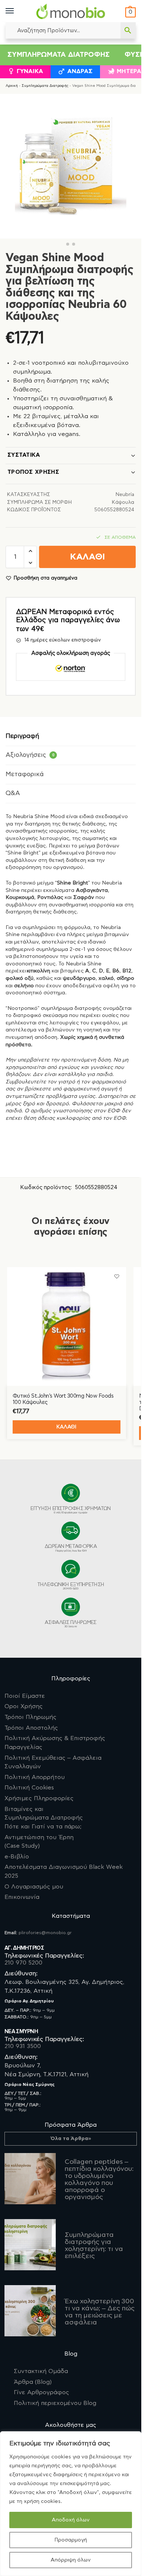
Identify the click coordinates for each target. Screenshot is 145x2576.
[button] (130, 12)
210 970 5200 (23, 1963)
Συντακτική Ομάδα (41, 2371)
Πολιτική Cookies (29, 1788)
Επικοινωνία (22, 1897)
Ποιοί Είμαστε (25, 1696)
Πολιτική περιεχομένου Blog (55, 2403)
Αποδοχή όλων (71, 2520)
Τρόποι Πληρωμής (30, 1717)
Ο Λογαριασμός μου (34, 1887)
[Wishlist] (117, 1276)
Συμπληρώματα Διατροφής (59, 55)
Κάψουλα (123, 503)
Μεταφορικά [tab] (25, 774)
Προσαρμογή (71, 2540)
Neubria (125, 495)
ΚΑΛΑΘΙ (87, 557)
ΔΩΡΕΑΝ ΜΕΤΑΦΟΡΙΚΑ (71, 1548)
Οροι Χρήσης (24, 1706)
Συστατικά (24, 455)
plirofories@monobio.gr (45, 1933)
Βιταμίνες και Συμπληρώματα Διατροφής (44, 1818)
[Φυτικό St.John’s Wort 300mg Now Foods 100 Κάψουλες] (67, 1326)
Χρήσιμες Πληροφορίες (39, 1798)
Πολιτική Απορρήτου (35, 1777)
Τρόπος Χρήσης (33, 472)
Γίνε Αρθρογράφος (41, 2392)
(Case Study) (39, 1842)
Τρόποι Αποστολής (31, 1728)
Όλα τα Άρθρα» (71, 2139)
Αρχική (12, 86)
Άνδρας (80, 71)
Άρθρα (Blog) (33, 2382)
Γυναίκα (30, 71)
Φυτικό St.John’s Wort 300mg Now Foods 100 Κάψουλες (63, 1399)
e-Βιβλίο (17, 1857)
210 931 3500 (23, 2046)
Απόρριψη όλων (71, 2560)
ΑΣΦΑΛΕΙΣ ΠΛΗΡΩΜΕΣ (70, 1624)
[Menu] (17, 11)
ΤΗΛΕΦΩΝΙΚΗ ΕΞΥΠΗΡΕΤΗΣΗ (71, 1586)
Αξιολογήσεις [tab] (30, 755)
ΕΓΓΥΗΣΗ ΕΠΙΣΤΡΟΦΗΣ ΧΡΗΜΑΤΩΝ (70, 1510)
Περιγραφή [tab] (22, 736)
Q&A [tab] (13, 793)
